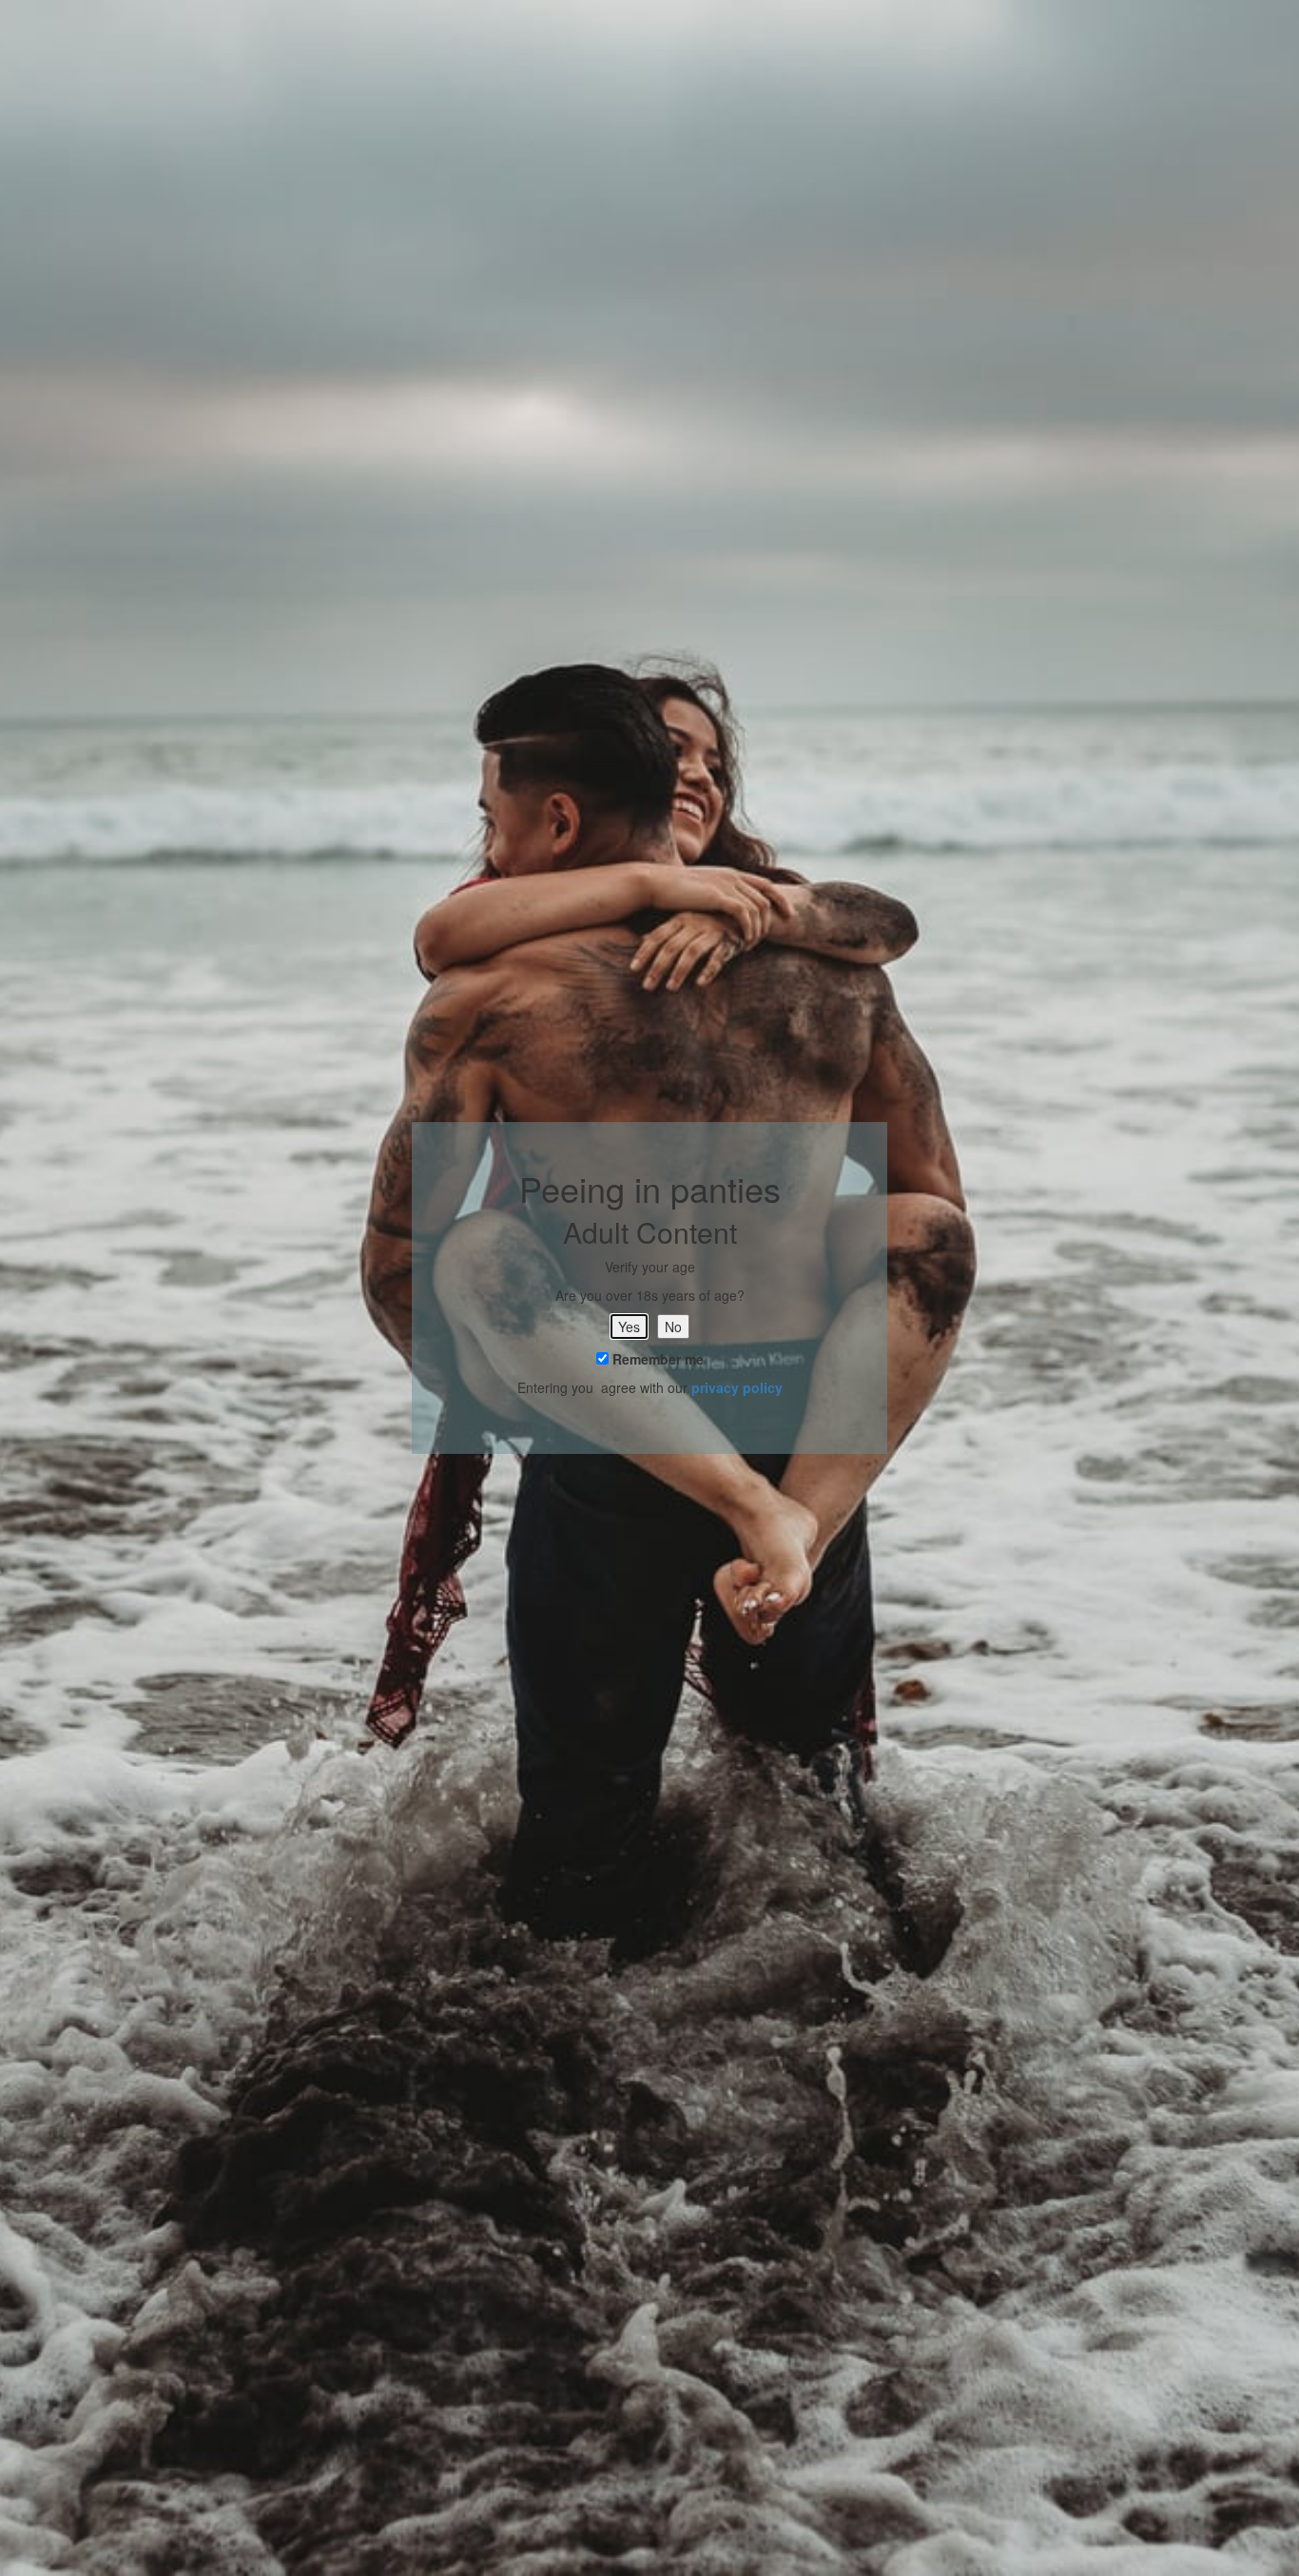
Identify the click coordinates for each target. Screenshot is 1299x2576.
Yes (629, 1327)
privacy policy (737, 1387)
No (673, 1327)
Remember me (656, 1359)
